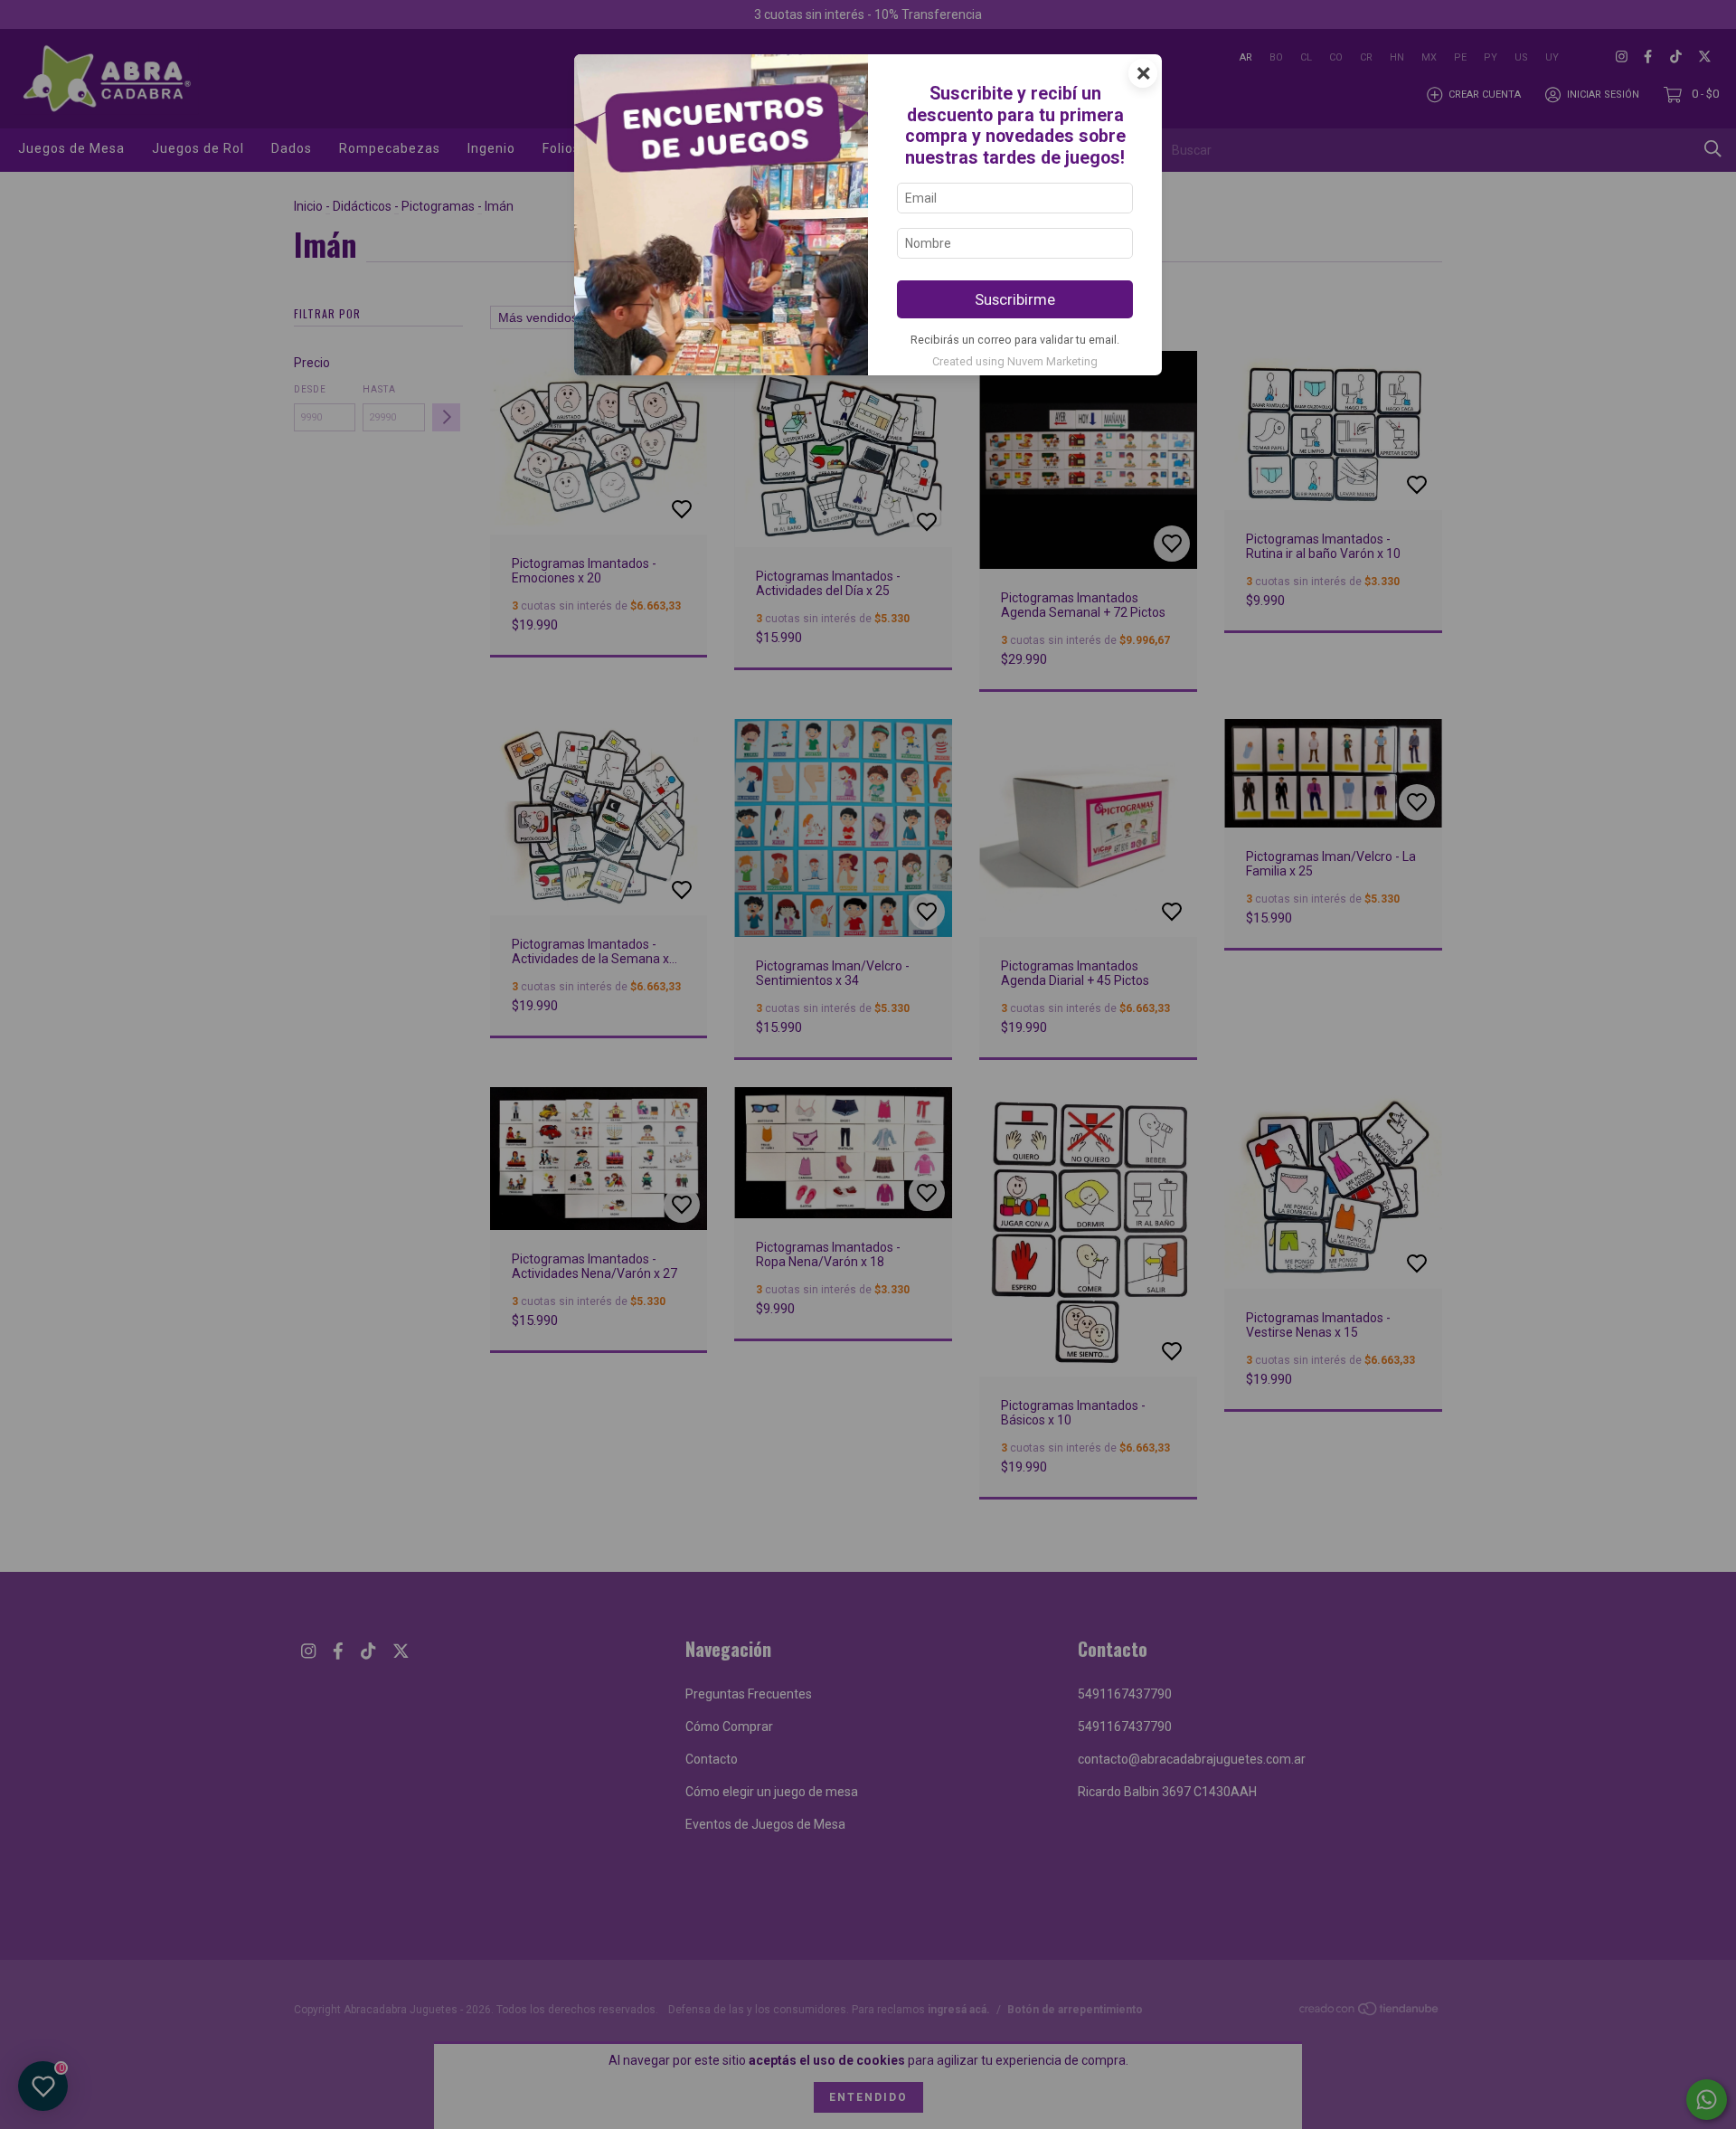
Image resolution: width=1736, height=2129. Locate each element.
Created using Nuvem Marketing (1015, 361)
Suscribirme (1015, 299)
